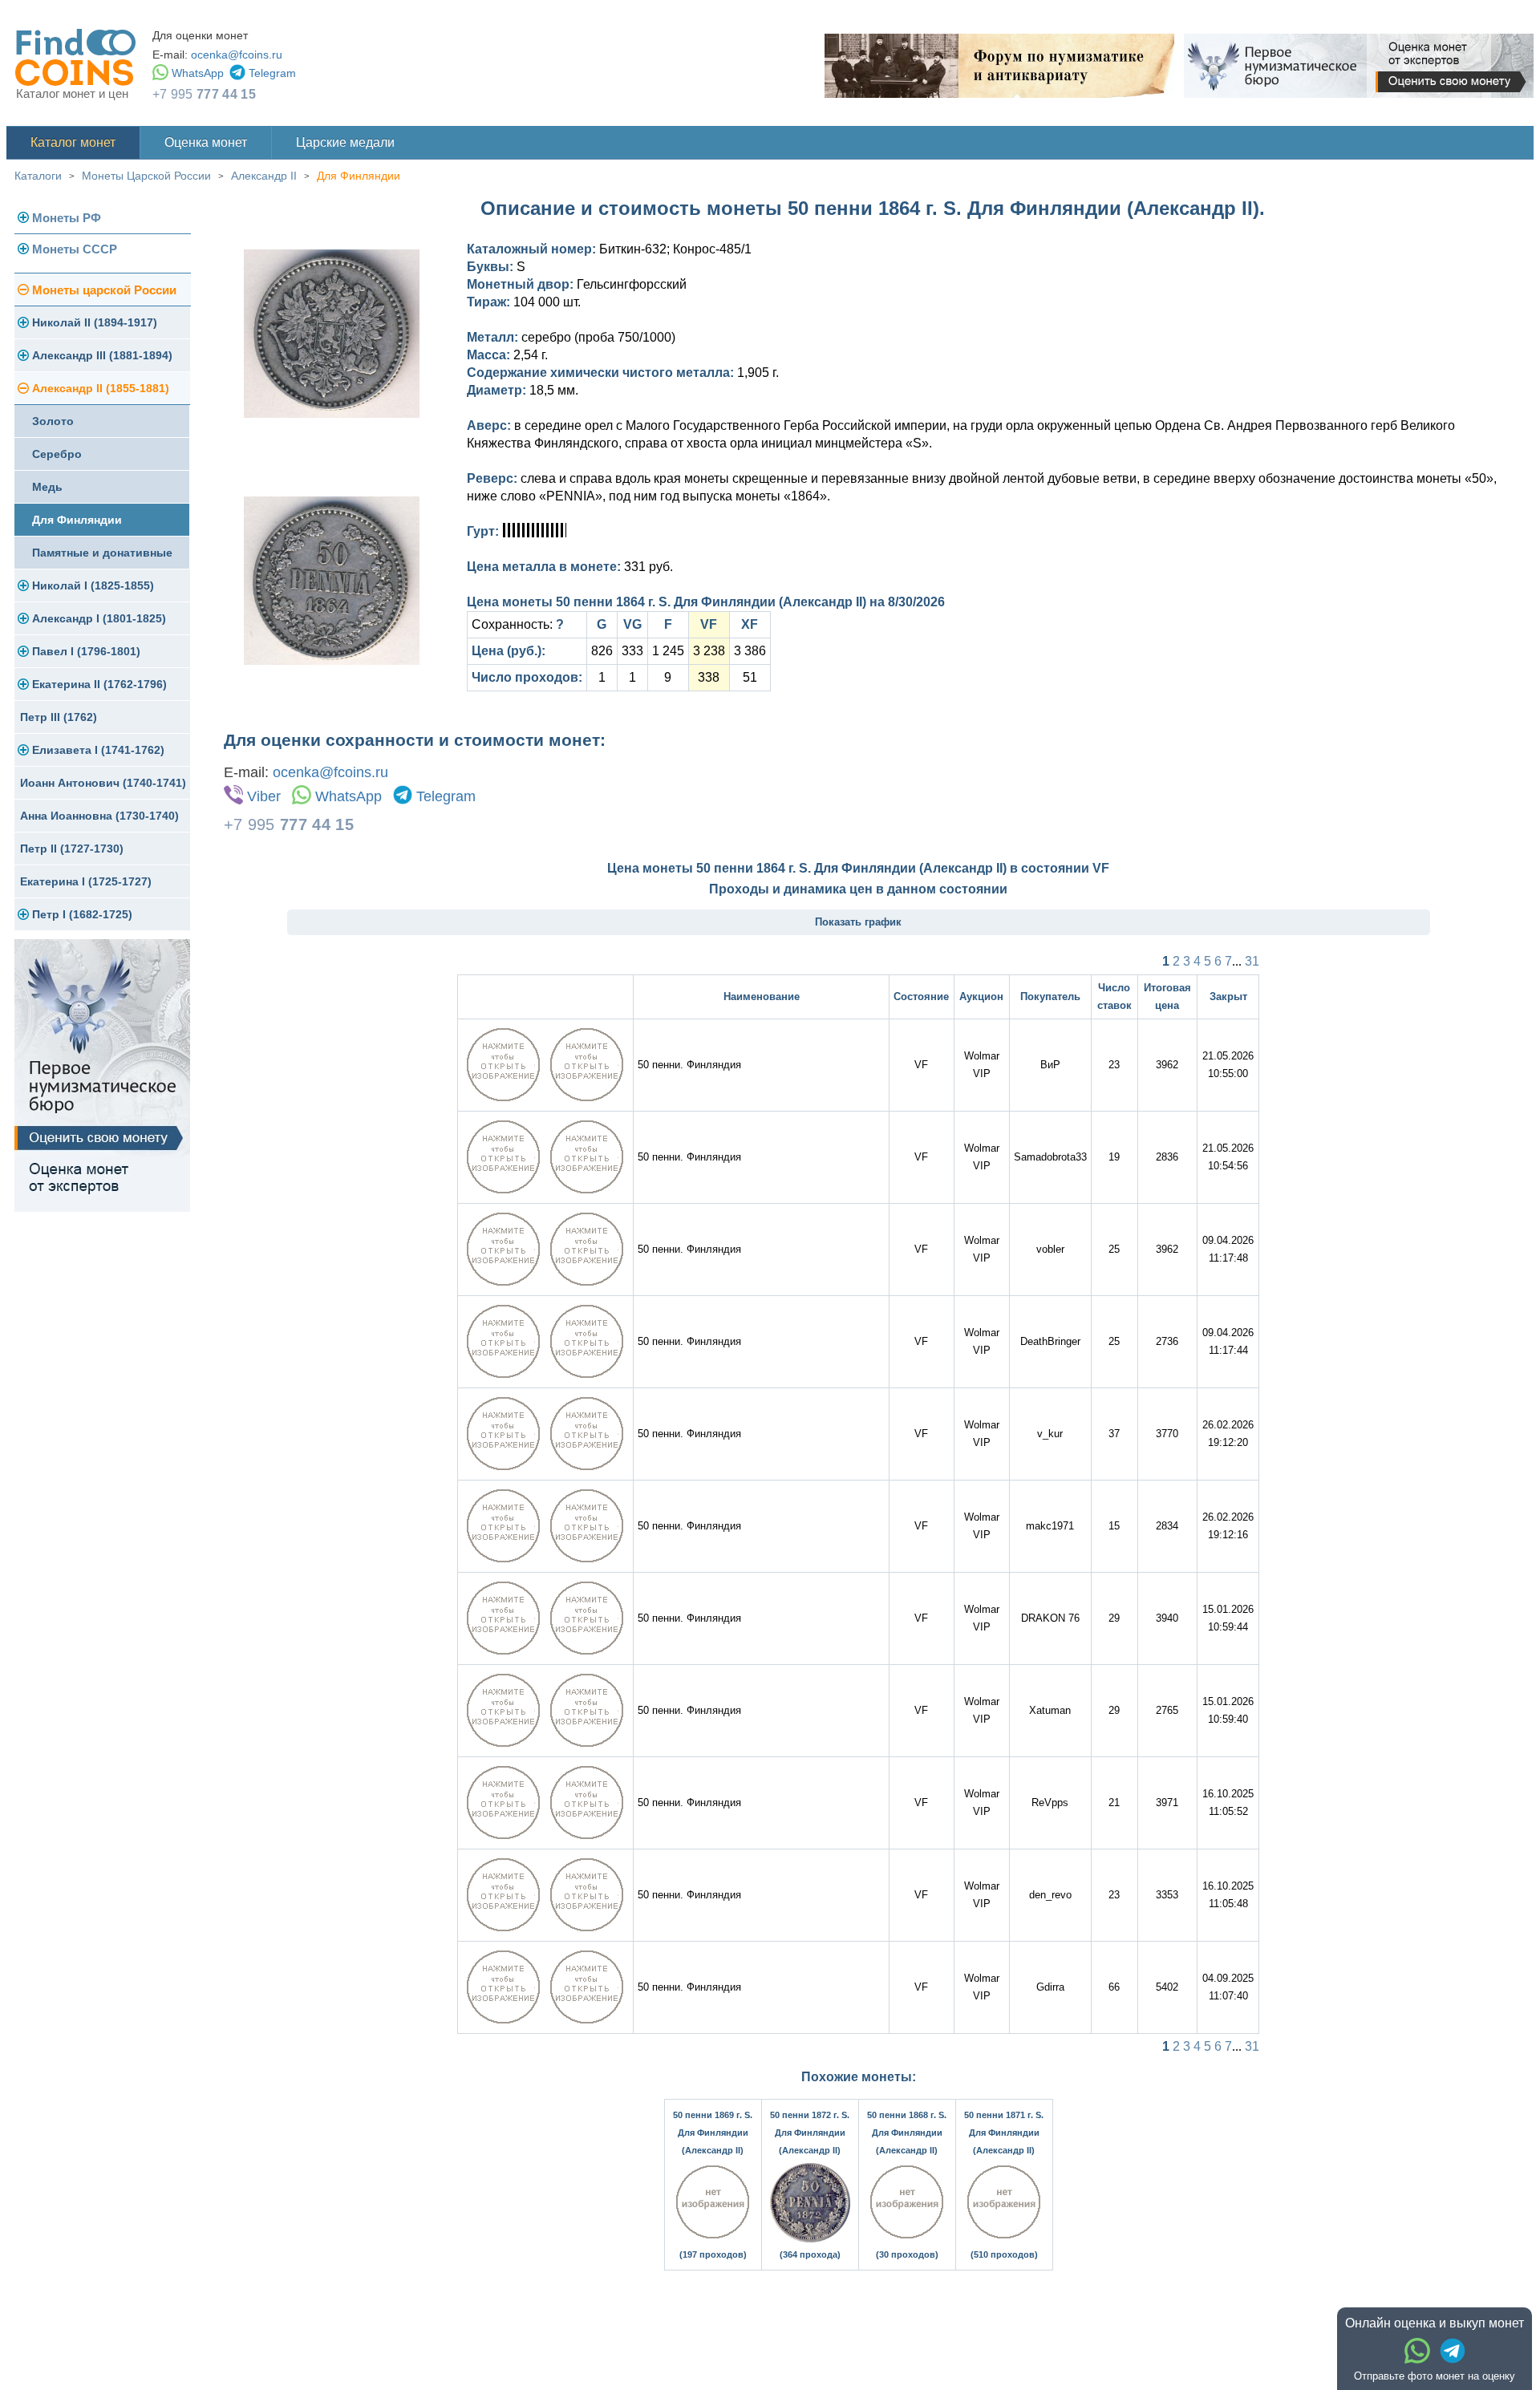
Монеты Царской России (146, 176)
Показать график (858, 922)
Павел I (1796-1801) (86, 651)
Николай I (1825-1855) (93, 585)
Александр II (264, 176)
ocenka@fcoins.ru (237, 55)
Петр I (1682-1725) (82, 914)
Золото (53, 421)
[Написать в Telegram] (1453, 2351)
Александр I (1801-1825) (99, 618)
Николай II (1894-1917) (95, 322)
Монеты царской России (104, 290)
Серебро (57, 454)
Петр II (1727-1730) (72, 849)
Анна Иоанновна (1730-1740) (99, 816)
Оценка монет (206, 142)
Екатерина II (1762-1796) (99, 684)
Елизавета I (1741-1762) (98, 750)
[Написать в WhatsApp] (1417, 2351)
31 (1252, 961)
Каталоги (38, 176)
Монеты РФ (67, 218)
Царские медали (345, 142)
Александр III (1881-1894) (102, 355)
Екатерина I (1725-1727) (86, 881)
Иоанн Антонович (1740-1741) (103, 783)
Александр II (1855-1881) (101, 388)
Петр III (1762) (59, 717)
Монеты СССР (75, 249)
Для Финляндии (359, 176)
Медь (47, 487)
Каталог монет (73, 142)
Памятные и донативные (102, 553)
